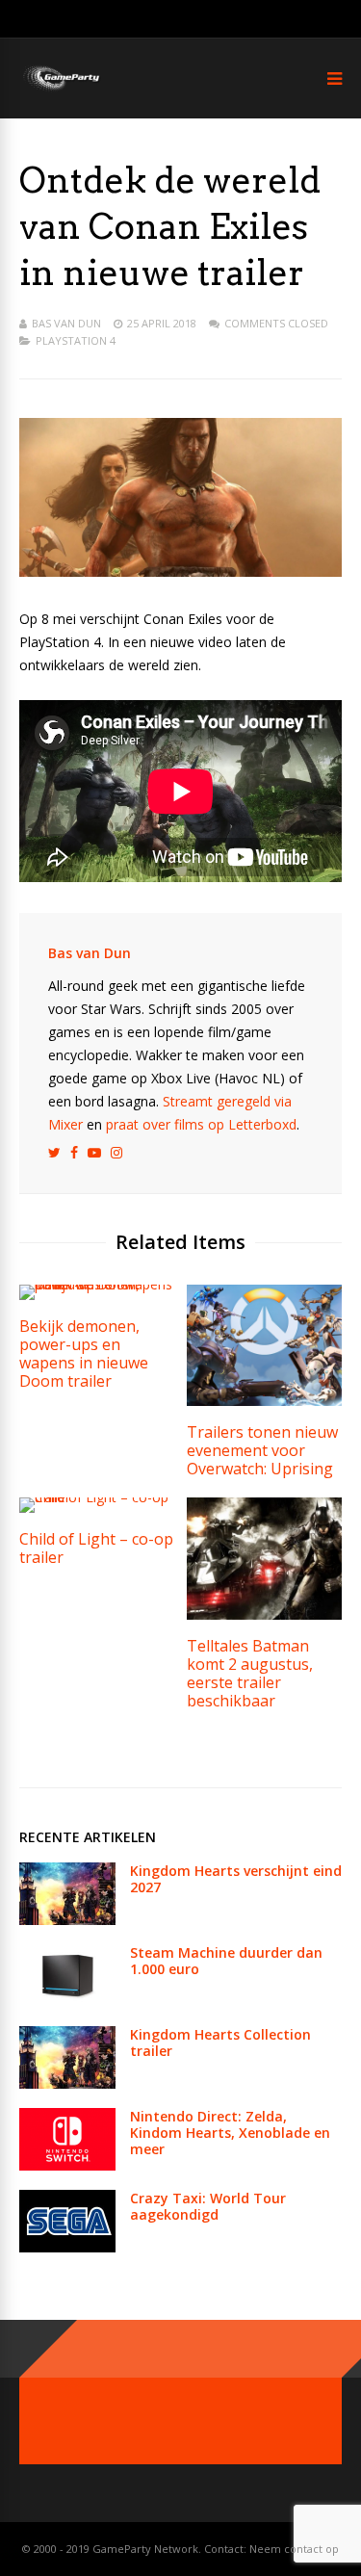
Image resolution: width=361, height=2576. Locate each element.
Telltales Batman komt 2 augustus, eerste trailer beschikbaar (250, 1673)
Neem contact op (294, 2549)
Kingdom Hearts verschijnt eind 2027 (236, 1879)
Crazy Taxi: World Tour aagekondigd (208, 2206)
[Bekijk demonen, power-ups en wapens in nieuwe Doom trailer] (97, 1284)
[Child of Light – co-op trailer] (97, 1497)
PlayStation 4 (76, 340)
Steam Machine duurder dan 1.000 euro (226, 1961)
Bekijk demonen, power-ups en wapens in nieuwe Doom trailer (84, 1353)
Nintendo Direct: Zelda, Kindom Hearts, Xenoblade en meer (230, 2133)
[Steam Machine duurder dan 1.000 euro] (67, 2002)
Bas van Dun (66, 323)
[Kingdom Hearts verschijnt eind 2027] (67, 1920)
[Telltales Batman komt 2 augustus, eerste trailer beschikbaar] (264, 1614)
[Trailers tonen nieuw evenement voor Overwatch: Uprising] (264, 1401)
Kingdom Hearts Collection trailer (220, 2043)
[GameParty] (60, 89)
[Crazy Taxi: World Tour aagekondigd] (67, 2247)
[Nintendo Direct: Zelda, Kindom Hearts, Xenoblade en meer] (67, 2165)
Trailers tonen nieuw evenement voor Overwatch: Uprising (262, 1450)
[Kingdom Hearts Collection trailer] (67, 2083)
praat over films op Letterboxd (201, 1124)
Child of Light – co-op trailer (96, 1548)
